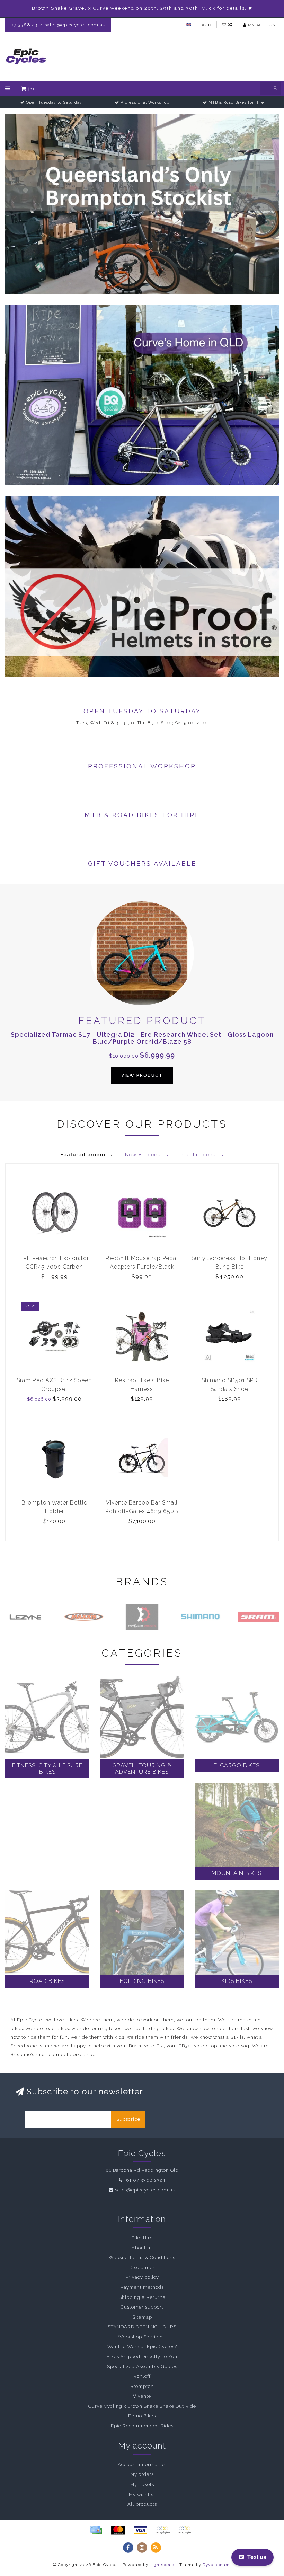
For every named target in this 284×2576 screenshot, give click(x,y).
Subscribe (128, 2119)
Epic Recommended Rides (142, 2426)
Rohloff (142, 2376)
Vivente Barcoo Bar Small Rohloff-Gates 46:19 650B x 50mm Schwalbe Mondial (142, 1511)
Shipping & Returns (142, 2297)
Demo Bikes (142, 2416)
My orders (142, 2474)
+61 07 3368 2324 (145, 2180)
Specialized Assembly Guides (142, 2367)
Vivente (142, 2396)
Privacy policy (142, 2277)
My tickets (142, 2484)
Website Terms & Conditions (142, 2257)
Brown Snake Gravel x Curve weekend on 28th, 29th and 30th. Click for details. (139, 8)
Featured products (86, 1155)
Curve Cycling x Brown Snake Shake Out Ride (142, 2406)
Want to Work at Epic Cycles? (142, 2346)
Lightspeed (162, 2565)
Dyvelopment (217, 2565)
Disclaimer (142, 2268)
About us (142, 2248)
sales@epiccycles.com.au (145, 2190)
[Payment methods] (96, 2530)
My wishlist (142, 2494)
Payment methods (142, 2287)
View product (142, 1075)
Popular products (202, 1155)
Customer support (142, 2307)
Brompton (142, 2386)
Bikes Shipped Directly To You (142, 2357)
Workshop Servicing (142, 2337)
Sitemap (142, 2317)
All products (142, 2504)
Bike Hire (142, 2238)
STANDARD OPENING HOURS (142, 2327)
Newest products (147, 1155)
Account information (142, 2465)
